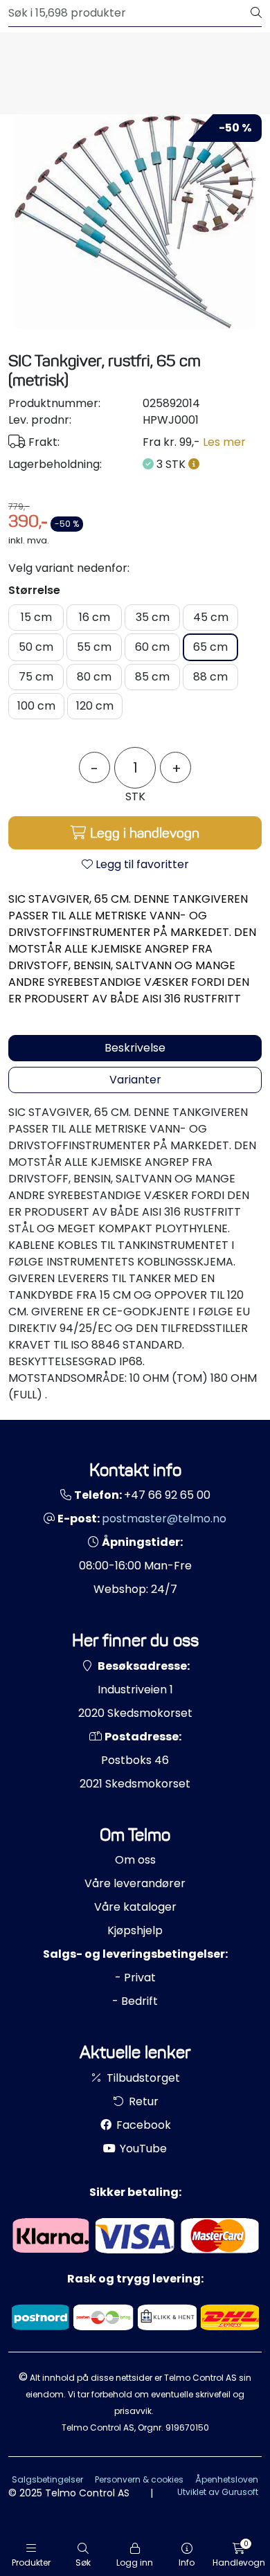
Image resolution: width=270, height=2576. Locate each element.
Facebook (142, 2125)
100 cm (36, 706)
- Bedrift (135, 2001)
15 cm (36, 617)
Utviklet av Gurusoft (218, 2492)
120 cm (95, 706)
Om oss (135, 1860)
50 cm (36, 647)
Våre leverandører (135, 1883)
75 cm (36, 677)
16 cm (94, 617)
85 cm (152, 677)
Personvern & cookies (139, 2479)
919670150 (187, 2428)
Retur (142, 2101)
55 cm (94, 647)
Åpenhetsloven (227, 2479)
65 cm (210, 647)
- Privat (135, 1978)
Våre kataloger (135, 1907)
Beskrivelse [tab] (135, 1048)
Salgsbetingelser (47, 2479)
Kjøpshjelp (135, 1930)
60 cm (152, 647)
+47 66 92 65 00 (167, 1495)
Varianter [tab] (135, 1080)
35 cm (153, 617)
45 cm (211, 617)
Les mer (224, 442)
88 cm (210, 677)
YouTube (142, 2149)
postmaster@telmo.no (164, 1519)
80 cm (94, 677)
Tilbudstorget (142, 2078)
